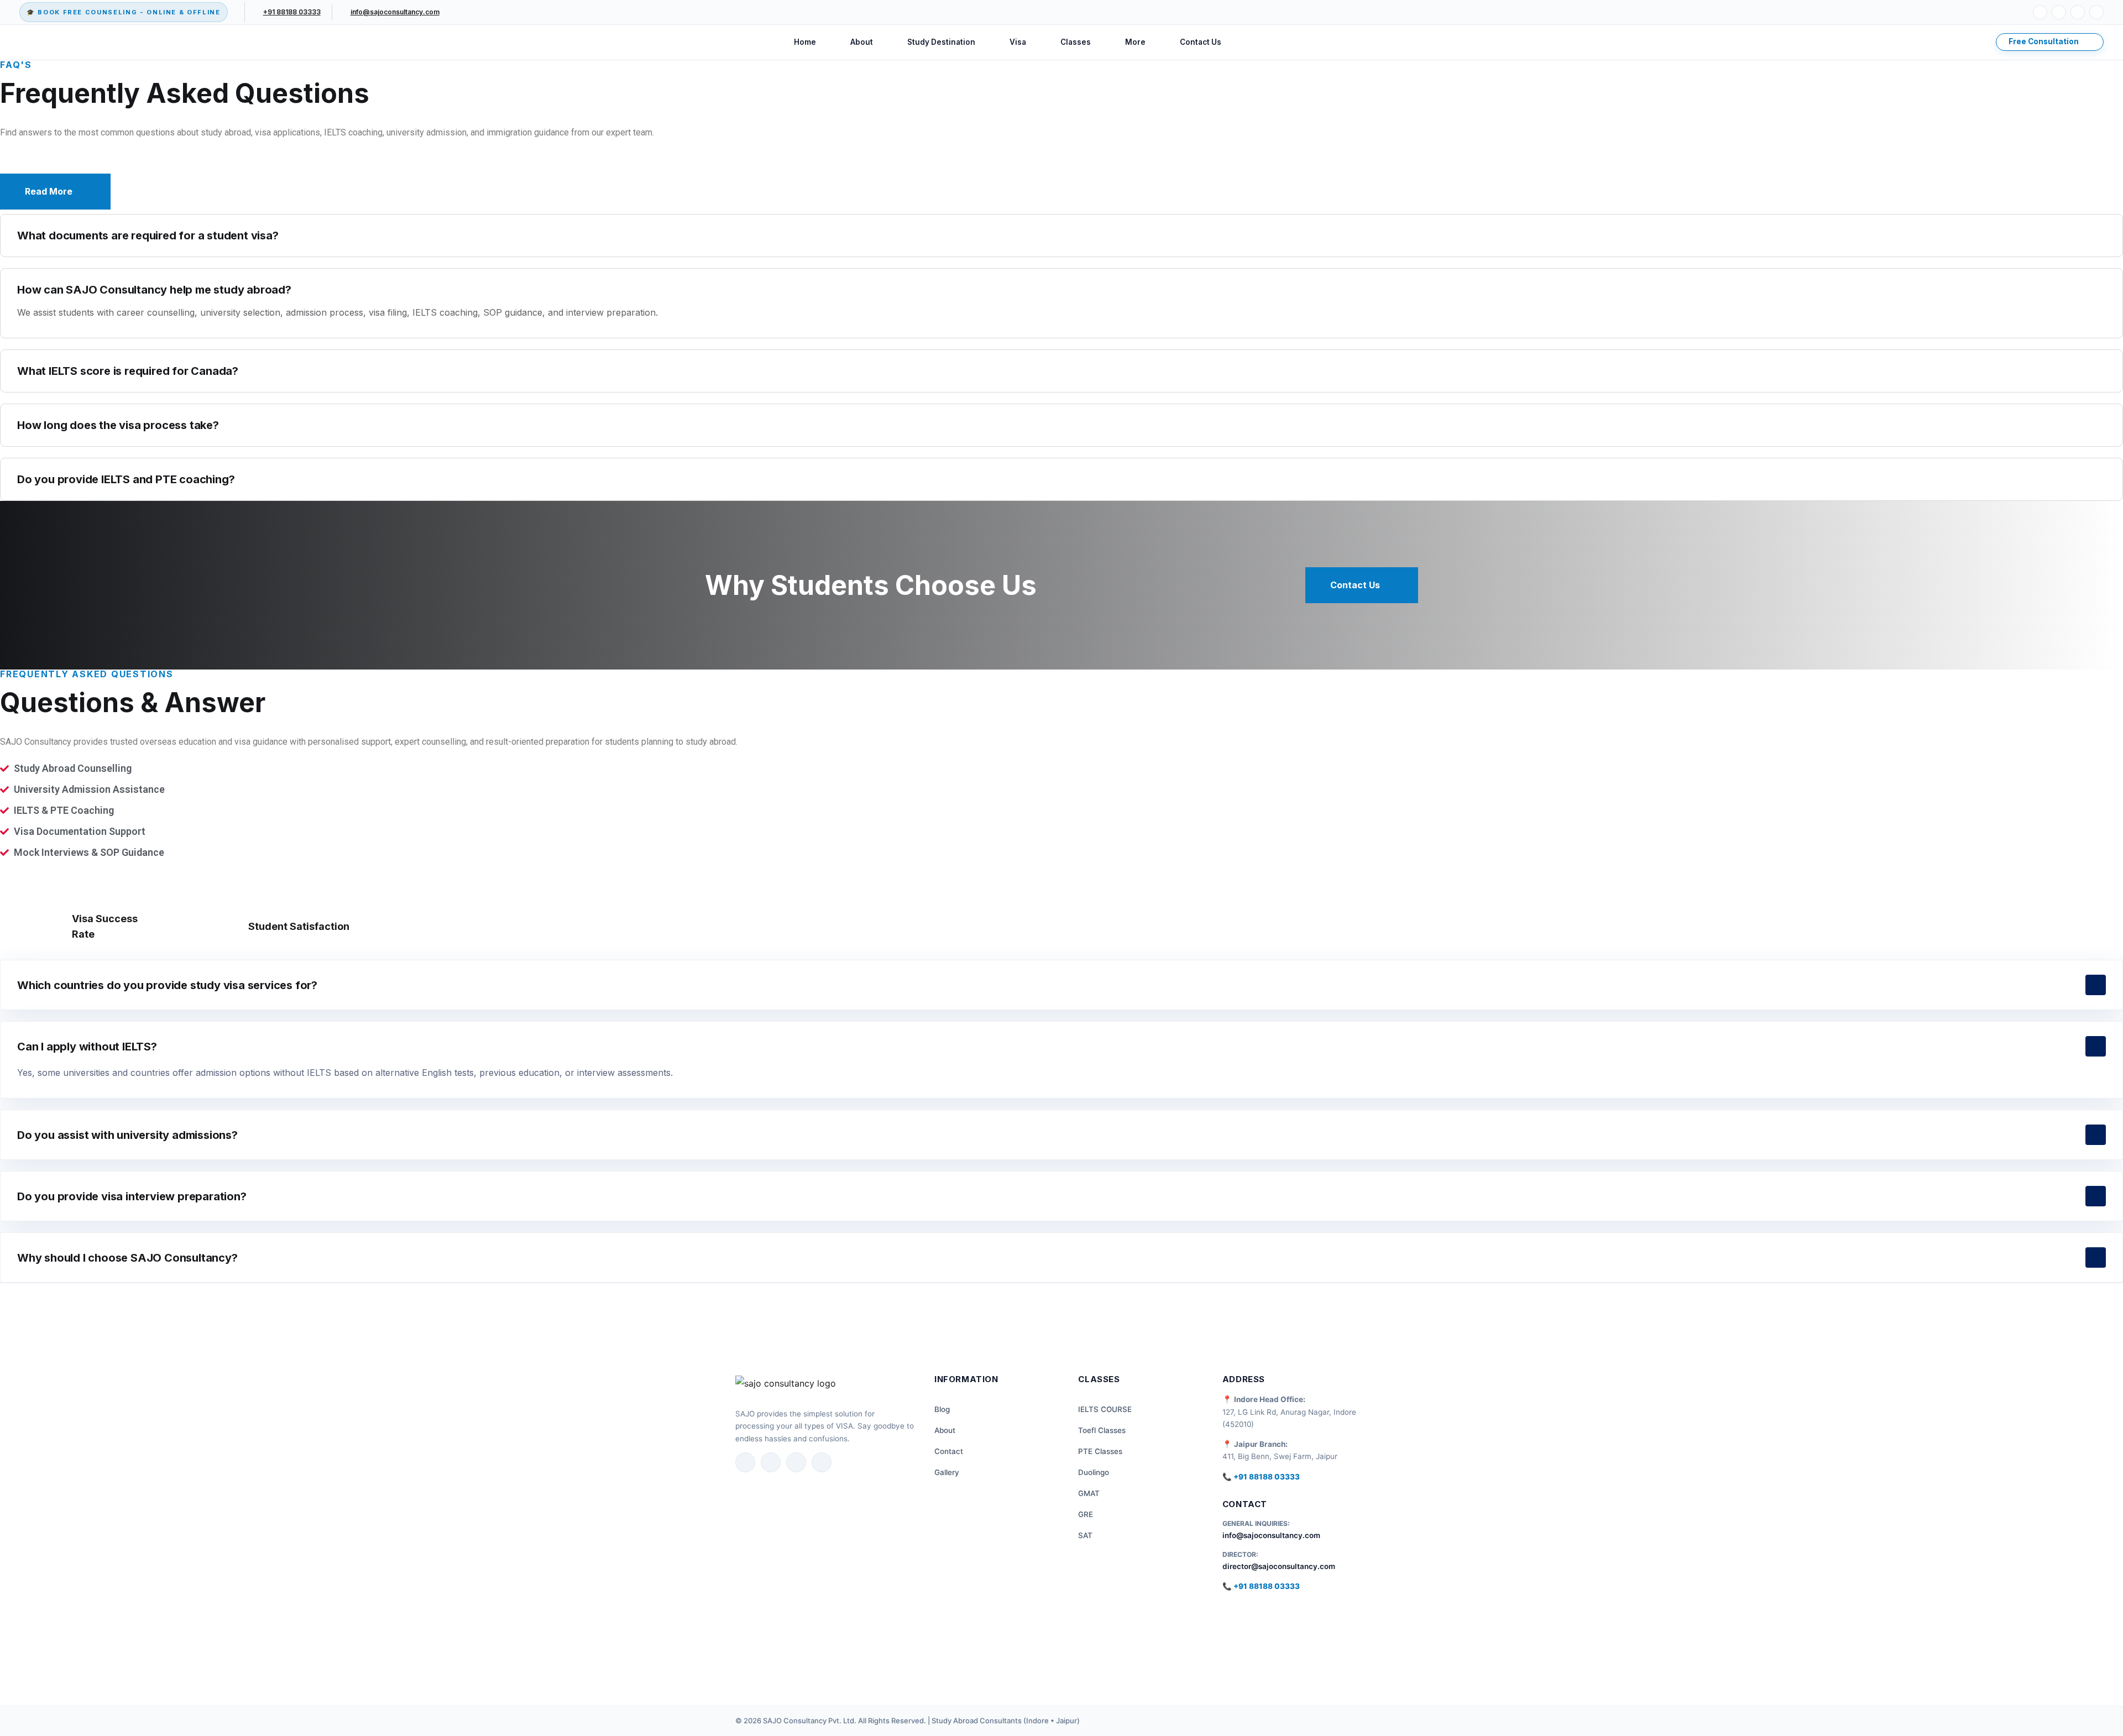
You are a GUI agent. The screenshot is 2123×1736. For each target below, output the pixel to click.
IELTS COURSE (1105, 1409)
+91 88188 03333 (292, 12)
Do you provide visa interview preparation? (132, 1196)
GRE (1086, 1514)
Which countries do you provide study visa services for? (167, 985)
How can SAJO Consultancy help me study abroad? (154, 290)
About (862, 42)
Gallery (947, 1472)
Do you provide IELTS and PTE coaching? (126, 479)
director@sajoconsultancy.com (1279, 1566)
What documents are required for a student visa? (148, 236)
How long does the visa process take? (118, 425)
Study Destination (941, 42)
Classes (1076, 42)
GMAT (1089, 1493)
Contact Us (1201, 42)
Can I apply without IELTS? (87, 1047)
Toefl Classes (1102, 1430)
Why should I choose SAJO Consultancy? (127, 1258)
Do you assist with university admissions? (127, 1135)
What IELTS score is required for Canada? (128, 371)
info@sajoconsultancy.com (395, 12)
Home (805, 42)
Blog (942, 1409)
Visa (1018, 42)
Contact (949, 1451)
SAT (1085, 1535)
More (1135, 42)
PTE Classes (1100, 1451)
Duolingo (1094, 1472)
